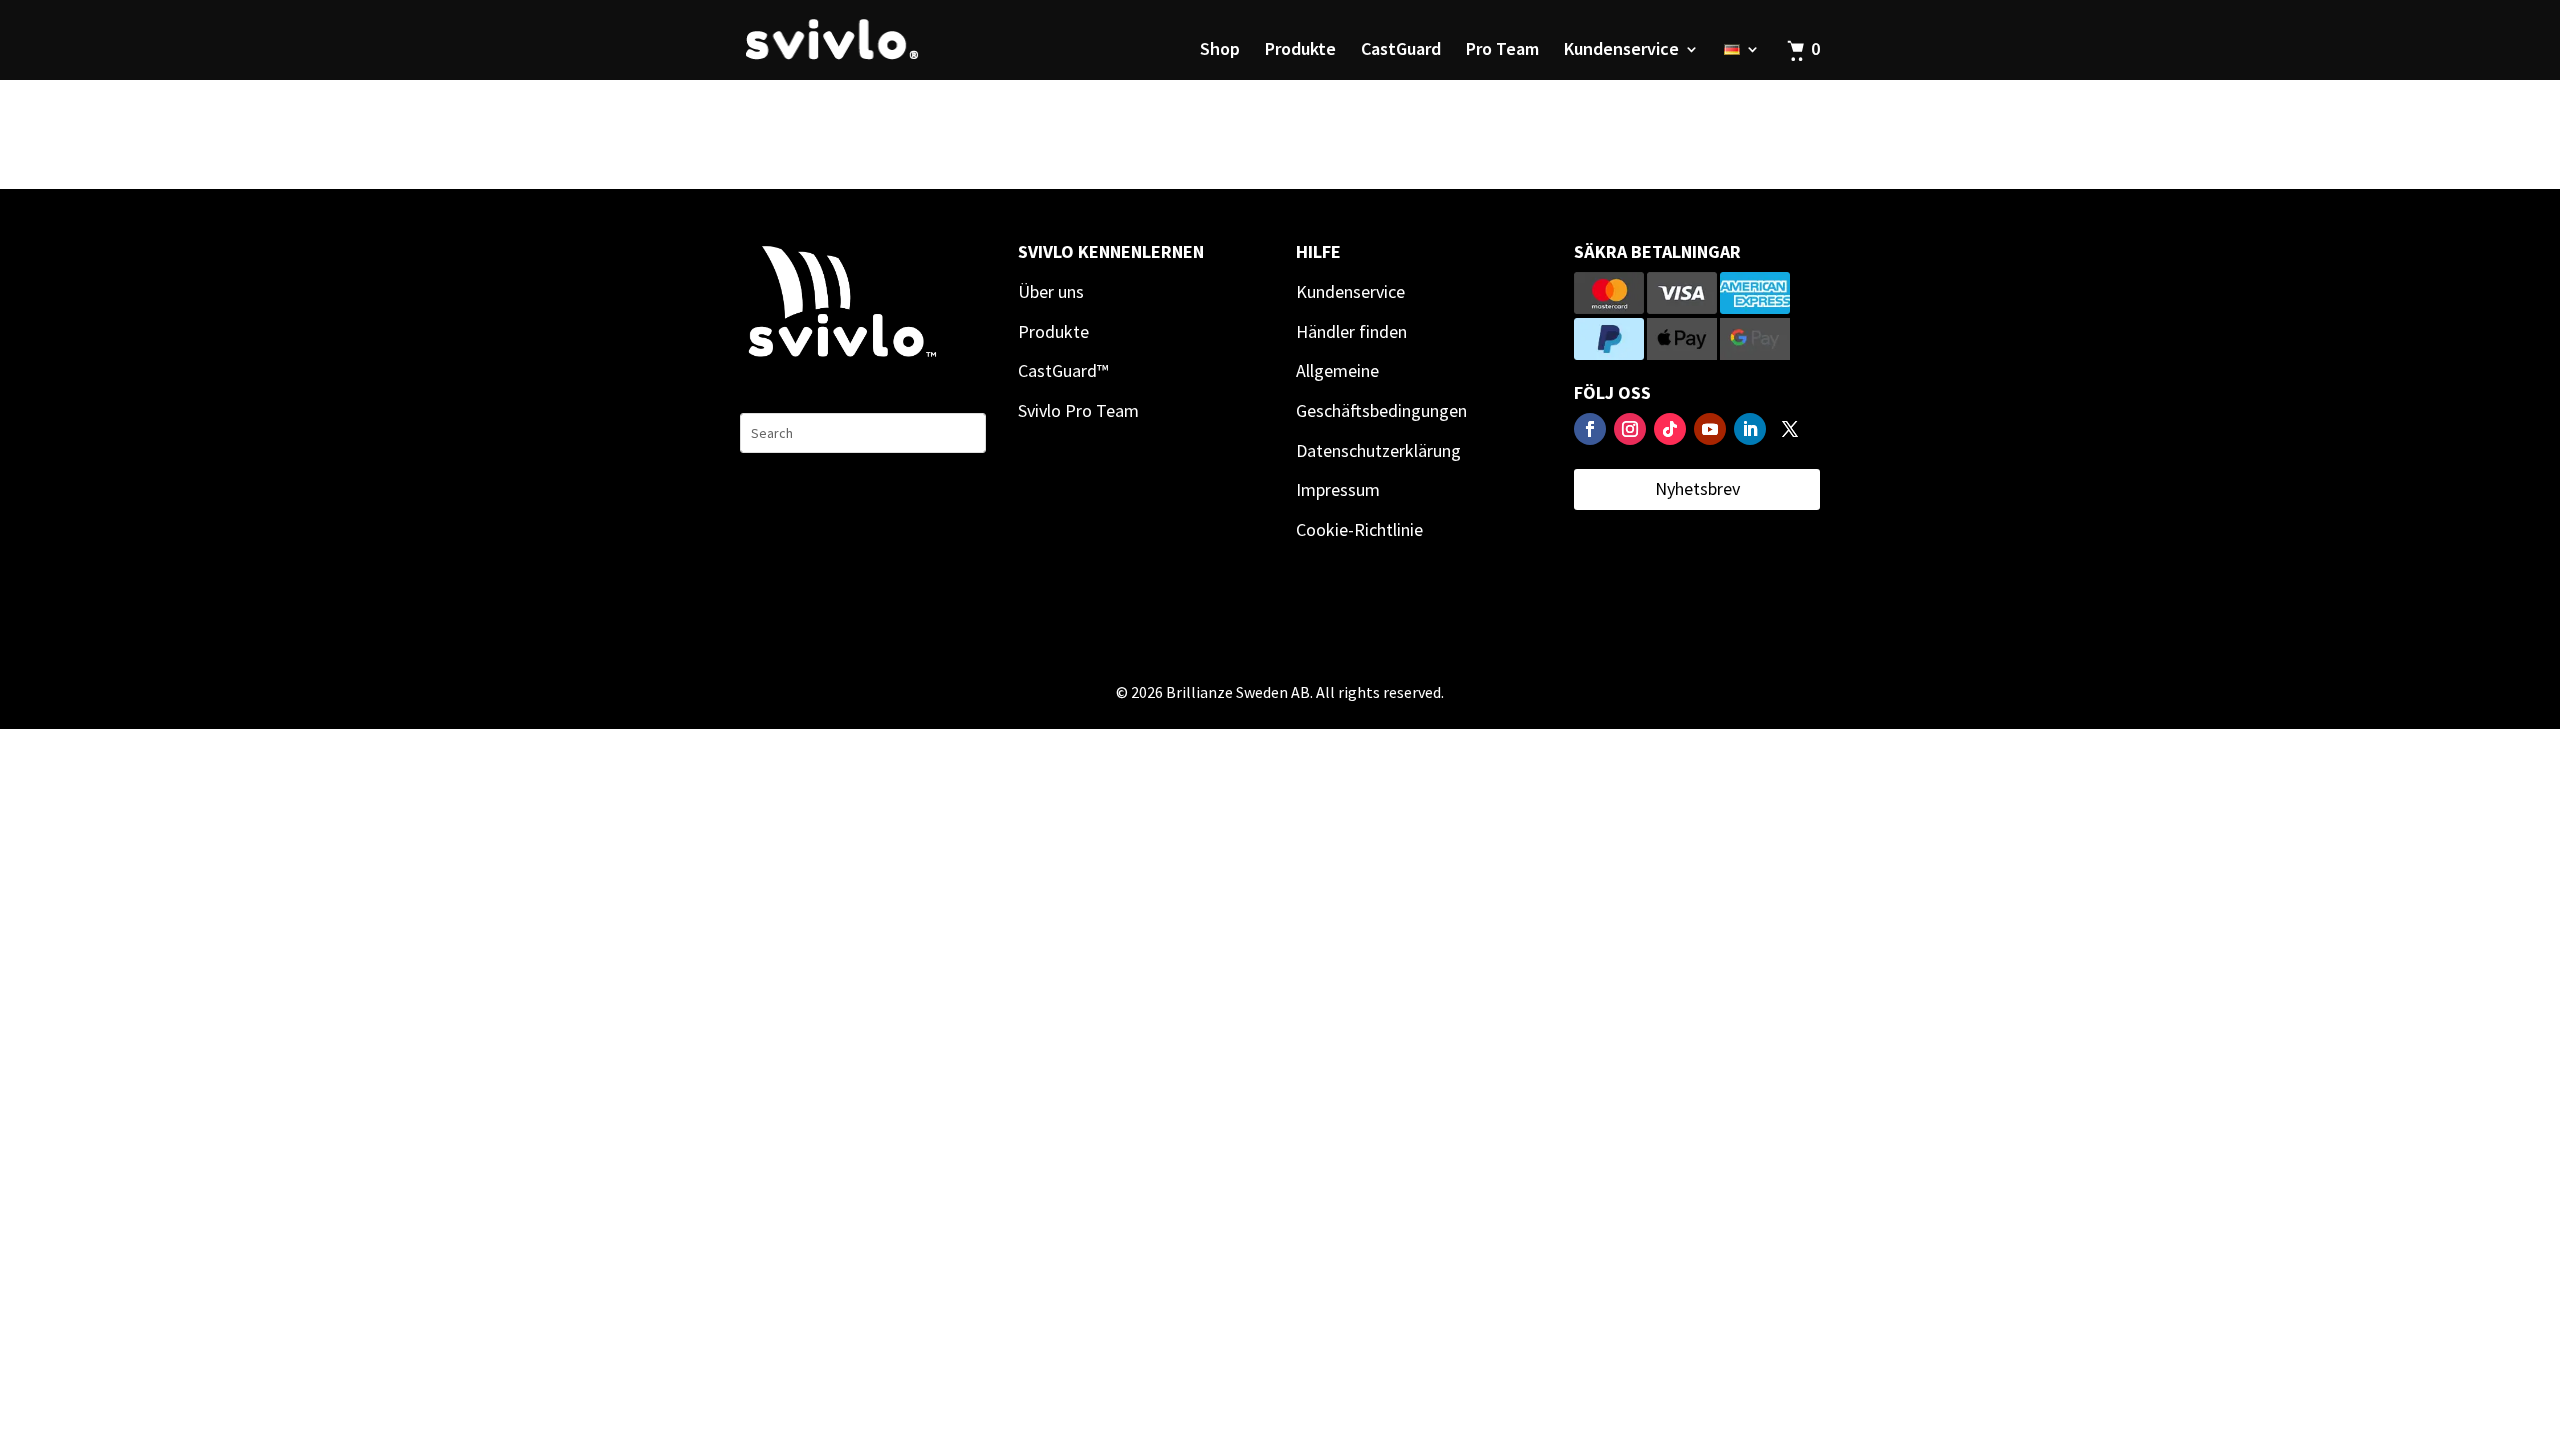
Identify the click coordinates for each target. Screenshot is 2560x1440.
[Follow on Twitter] (1790, 429)
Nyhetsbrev (1697, 488)
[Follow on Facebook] (1590, 429)
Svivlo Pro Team (1078, 410)
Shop (1220, 51)
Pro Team (1502, 51)
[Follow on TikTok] (1670, 429)
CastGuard (1401, 51)
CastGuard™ (1063, 370)
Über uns (1051, 291)
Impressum (1338, 489)
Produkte (1300, 51)
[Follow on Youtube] (1710, 429)
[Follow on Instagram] (1630, 429)
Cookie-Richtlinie (1359, 529)
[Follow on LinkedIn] (1750, 429)
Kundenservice (1621, 51)
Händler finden (1351, 331)
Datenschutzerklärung (1378, 450)
